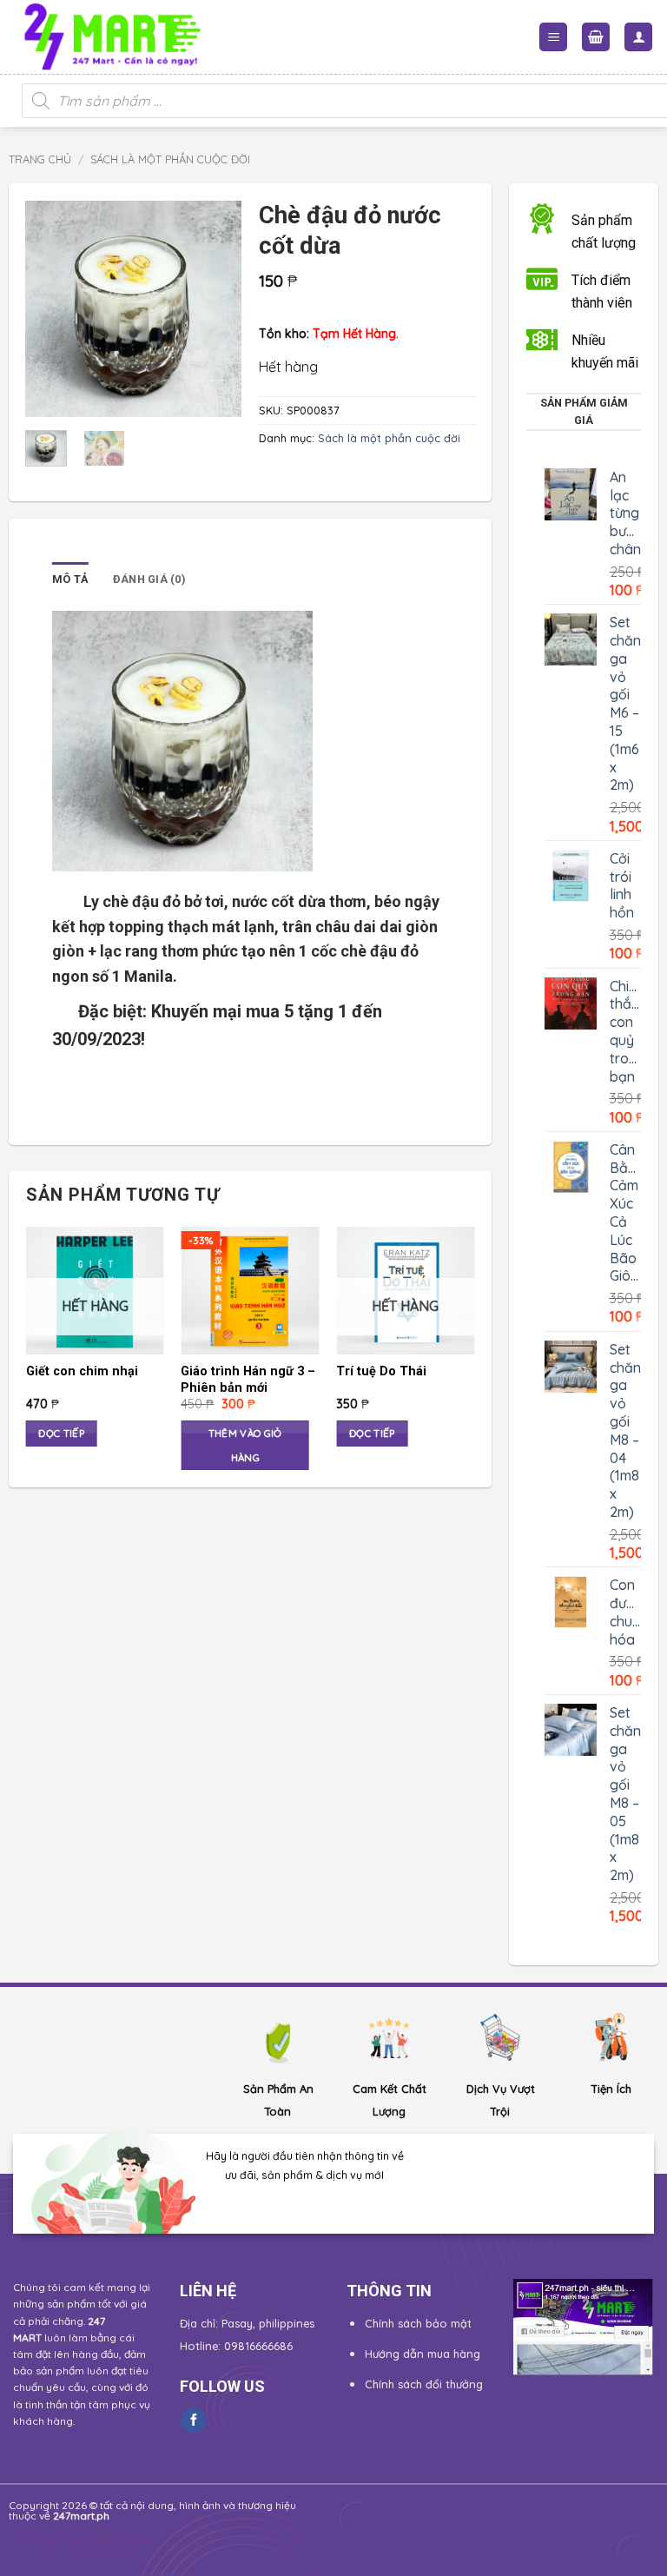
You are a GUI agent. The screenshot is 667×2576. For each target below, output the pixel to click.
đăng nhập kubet (107, 2542)
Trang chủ (40, 159)
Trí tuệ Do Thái (381, 1371)
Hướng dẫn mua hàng (423, 2354)
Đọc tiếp (61, 1433)
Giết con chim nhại (82, 1371)
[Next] (215, 308)
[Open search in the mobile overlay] (333, 101)
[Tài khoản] (638, 37)
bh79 (21, 2542)
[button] (553, 37)
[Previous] (52, 308)
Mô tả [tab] (70, 579)
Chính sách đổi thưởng (424, 2384)
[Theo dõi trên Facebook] (193, 2420)
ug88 (49, 2542)
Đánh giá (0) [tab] (149, 579)
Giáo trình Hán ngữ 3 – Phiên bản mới (248, 1380)
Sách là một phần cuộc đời (170, 159)
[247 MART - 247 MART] (120, 37)
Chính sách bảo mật (418, 2323)
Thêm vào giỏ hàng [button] (245, 1445)
